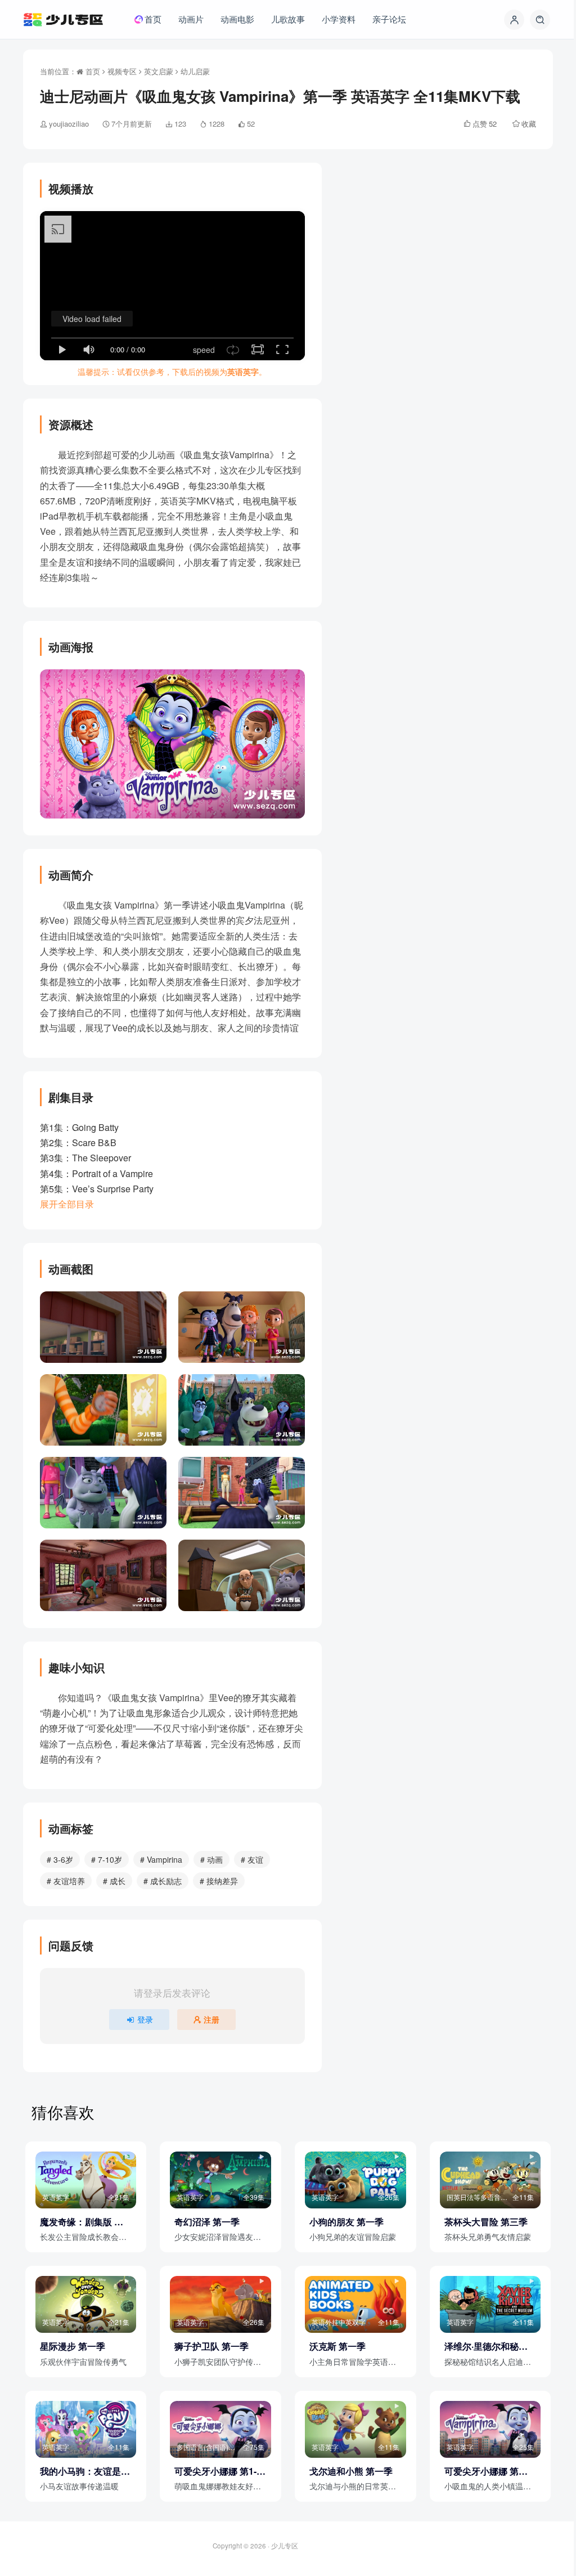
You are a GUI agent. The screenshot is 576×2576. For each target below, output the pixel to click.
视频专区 (122, 71)
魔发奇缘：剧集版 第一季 (82, 2222)
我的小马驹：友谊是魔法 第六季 (85, 2471)
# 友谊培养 (66, 1881)
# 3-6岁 (60, 1859)
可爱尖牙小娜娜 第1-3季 (218, 2471)
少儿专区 (285, 2546)
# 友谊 (252, 1859)
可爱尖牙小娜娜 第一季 (486, 2471)
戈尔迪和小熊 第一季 (351, 2471)
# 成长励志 (163, 1881)
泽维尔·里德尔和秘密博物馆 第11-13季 (486, 2346)
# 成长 (114, 1881)
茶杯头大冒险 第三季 (486, 2222)
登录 (145, 2019)
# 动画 (211, 1859)
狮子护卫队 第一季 (211, 2346)
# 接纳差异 (219, 1881)
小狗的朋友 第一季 (346, 2222)
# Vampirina (161, 1859)
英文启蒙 (159, 71)
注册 (211, 2019)
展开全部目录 (67, 1204)
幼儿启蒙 (195, 71)
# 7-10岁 (107, 1859)
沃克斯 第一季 (337, 2346)
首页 (92, 71)
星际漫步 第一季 (73, 2346)
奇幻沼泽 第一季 (207, 2222)
